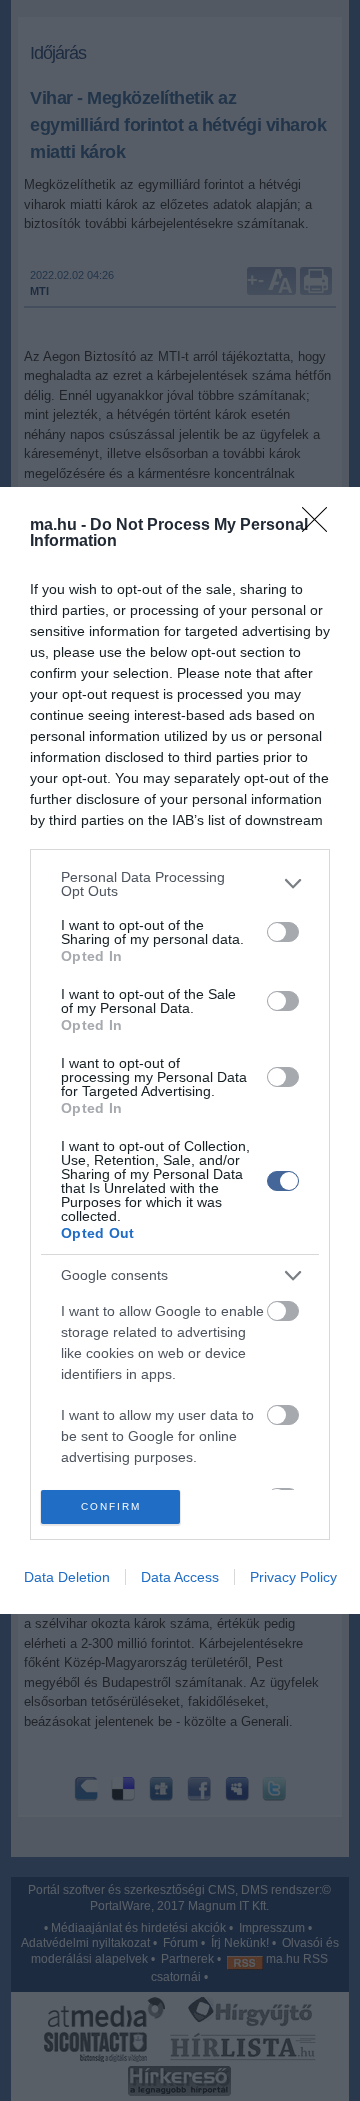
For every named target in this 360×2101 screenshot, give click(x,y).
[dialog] (180, 1050)
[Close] (321, 526)
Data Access (180, 1577)
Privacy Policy (293, 1577)
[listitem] (180, 884)
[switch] (283, 932)
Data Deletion (67, 1577)
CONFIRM (111, 1506)
